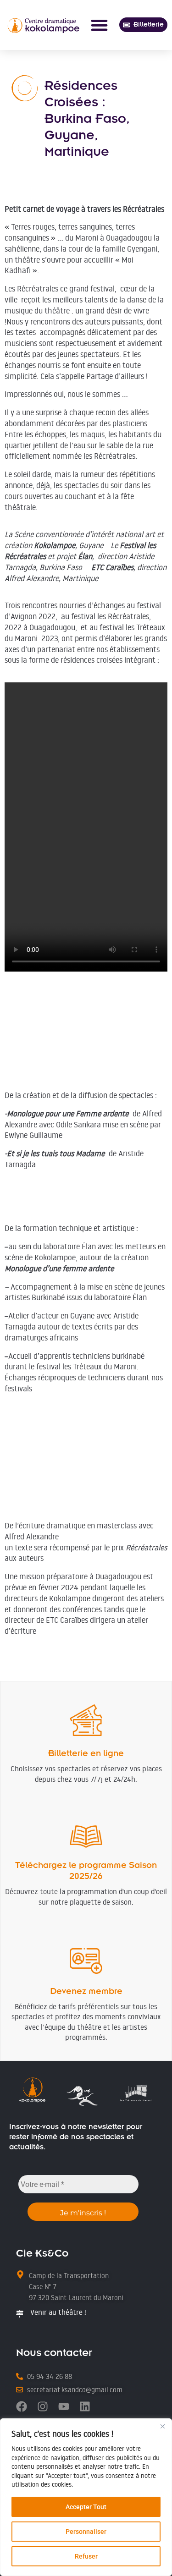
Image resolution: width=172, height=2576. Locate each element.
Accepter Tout (86, 2507)
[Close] (162, 2426)
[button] (99, 25)
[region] (86, 2497)
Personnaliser (86, 2532)
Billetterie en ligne (86, 1753)
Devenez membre (86, 1991)
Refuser (86, 2556)
